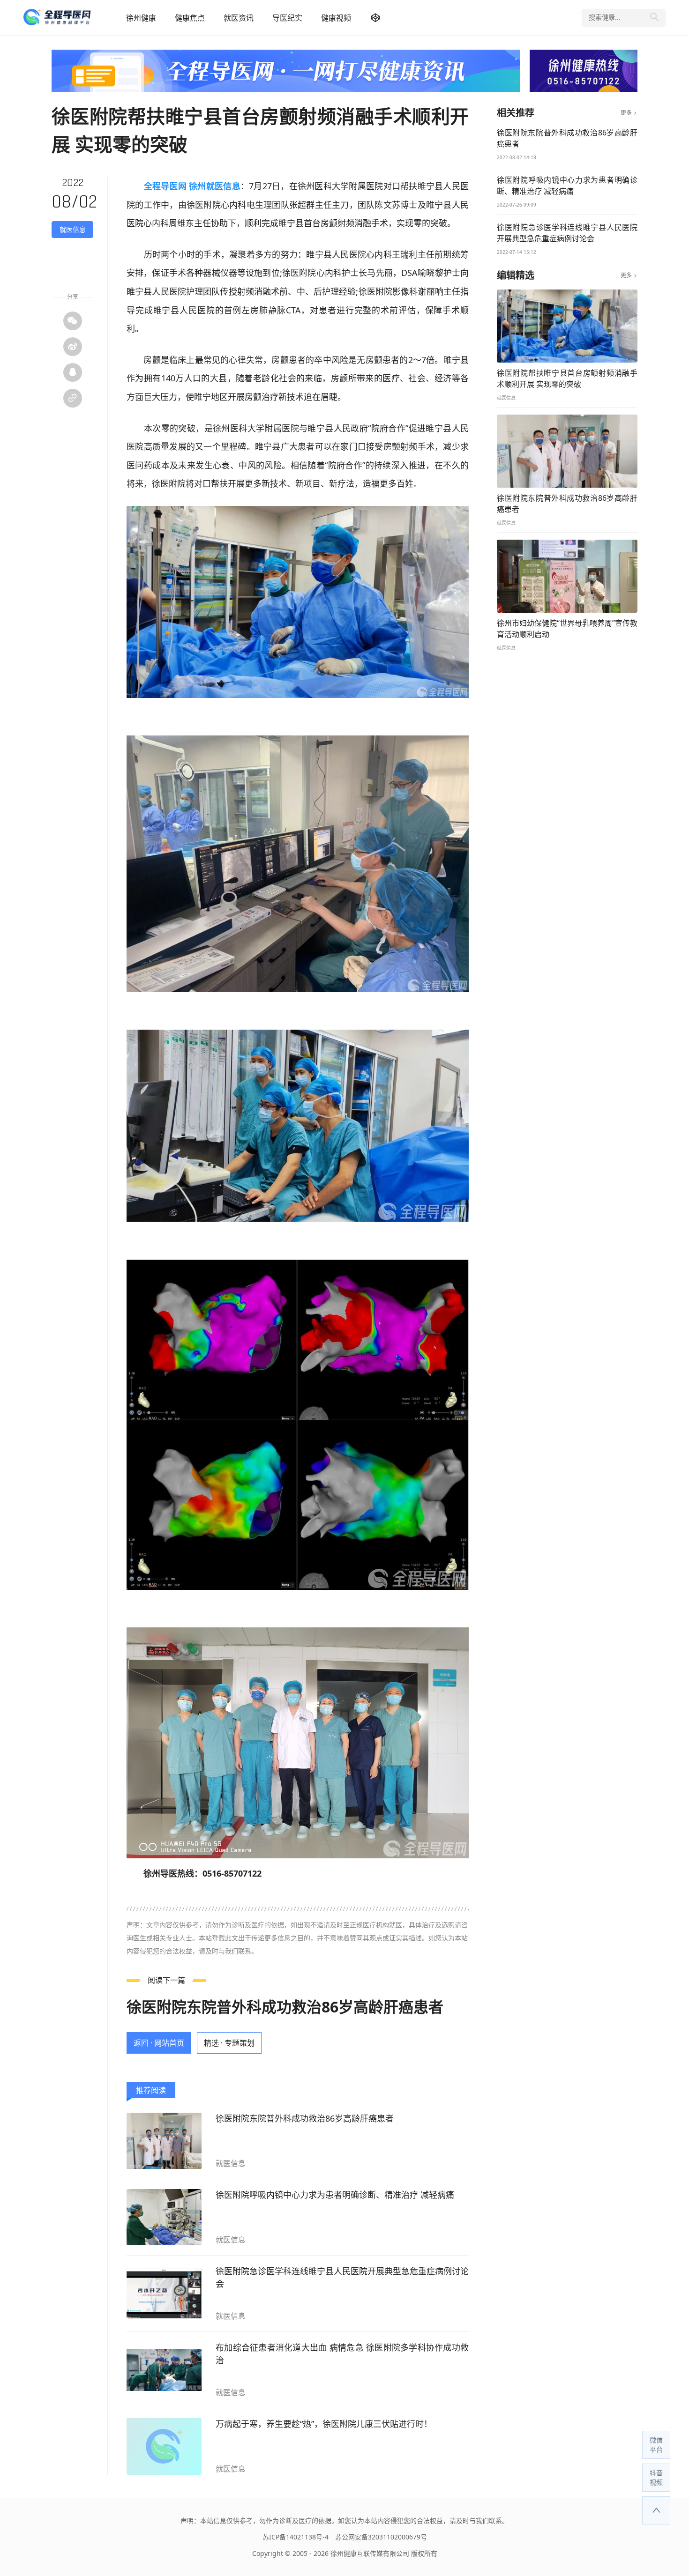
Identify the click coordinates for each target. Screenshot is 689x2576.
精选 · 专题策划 (229, 2043)
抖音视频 (656, 2477)
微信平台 (656, 2445)
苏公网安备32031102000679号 (381, 2537)
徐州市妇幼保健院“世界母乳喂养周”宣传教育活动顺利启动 (567, 629)
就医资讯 (239, 18)
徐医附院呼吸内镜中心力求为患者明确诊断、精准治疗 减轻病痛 (335, 2195)
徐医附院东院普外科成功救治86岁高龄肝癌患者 (285, 2007)
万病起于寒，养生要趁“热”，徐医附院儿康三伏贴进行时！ (324, 2424)
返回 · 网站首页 (159, 2043)
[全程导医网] (70, 18)
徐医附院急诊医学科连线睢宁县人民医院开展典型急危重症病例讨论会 (342, 2277)
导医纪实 (287, 18)
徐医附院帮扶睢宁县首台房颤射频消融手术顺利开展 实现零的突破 (567, 379)
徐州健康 (141, 18)
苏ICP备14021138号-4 (296, 2537)
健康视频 (336, 18)
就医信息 (73, 229)
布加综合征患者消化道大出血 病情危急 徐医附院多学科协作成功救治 (342, 2354)
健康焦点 (190, 18)
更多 (629, 113)
